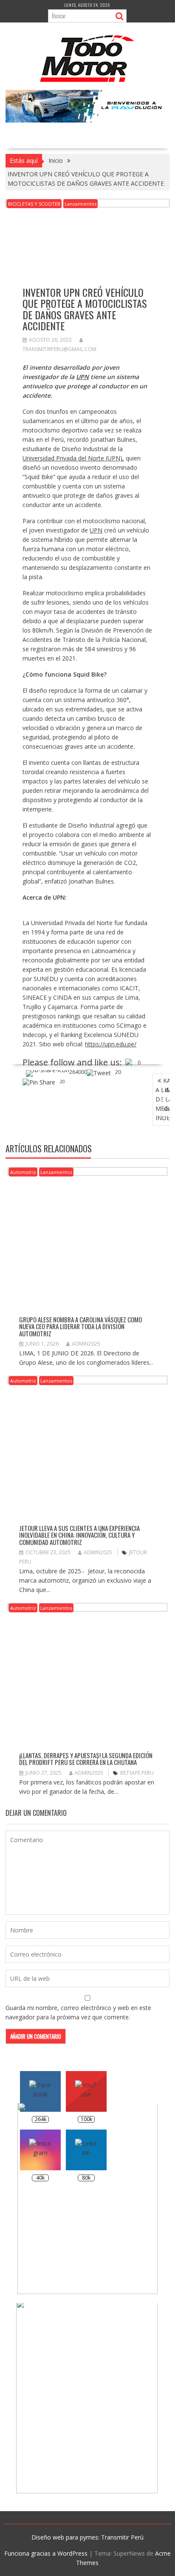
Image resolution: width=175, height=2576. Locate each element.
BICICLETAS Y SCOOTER (34, 204)
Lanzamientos (80, 204)
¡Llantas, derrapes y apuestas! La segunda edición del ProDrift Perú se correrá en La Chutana (86, 1759)
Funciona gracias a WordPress (46, 2553)
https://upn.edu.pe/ (111, 1044)
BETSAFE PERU (137, 1773)
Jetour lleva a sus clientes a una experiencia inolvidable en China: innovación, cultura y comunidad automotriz (79, 1535)
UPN (96, 530)
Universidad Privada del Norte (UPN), (73, 458)
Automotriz (23, 1172)
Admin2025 (86, 1344)
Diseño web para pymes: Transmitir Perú (87, 2537)
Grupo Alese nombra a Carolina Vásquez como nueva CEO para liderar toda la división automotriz (80, 1326)
